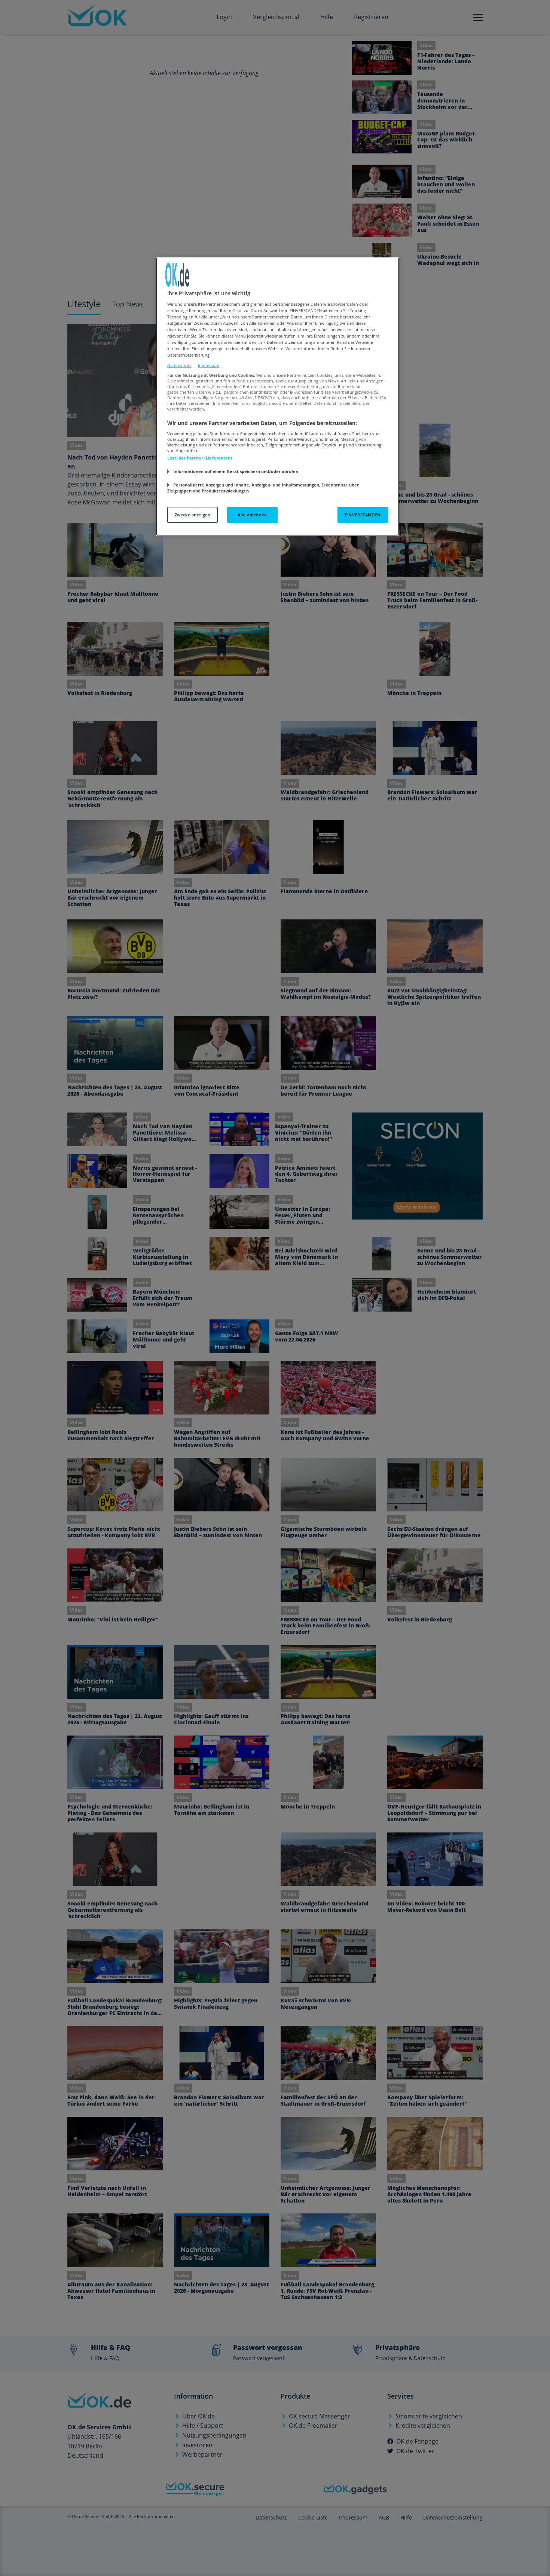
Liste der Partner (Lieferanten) (200, 458)
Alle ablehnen (252, 515)
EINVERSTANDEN (363, 515)
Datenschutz (179, 365)
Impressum (209, 365)
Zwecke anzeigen (193, 515)
